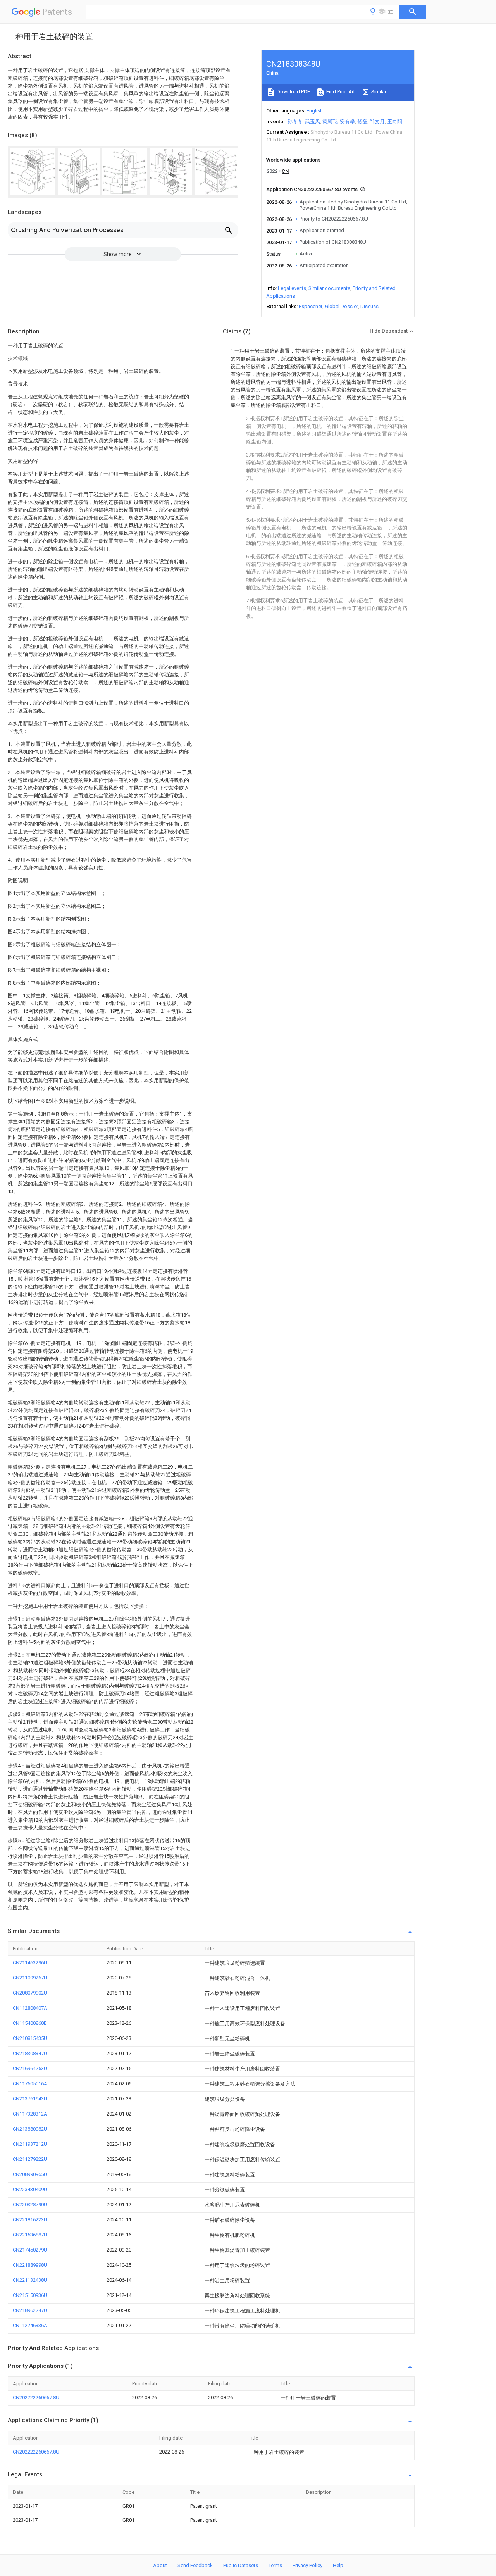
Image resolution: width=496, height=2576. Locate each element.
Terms (275, 2565)
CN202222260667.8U (36, 2398)
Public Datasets (241, 2565)
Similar (378, 92)
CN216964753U (30, 2068)
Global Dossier (341, 306)
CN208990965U (30, 2174)
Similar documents (329, 288)
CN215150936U (30, 2295)
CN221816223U (30, 2220)
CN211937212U (30, 2144)
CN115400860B (30, 2023)
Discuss (369, 306)
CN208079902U (30, 1993)
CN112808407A (30, 2008)
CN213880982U (30, 2129)
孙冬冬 (295, 122)
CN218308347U (30, 2053)
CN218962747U (30, 2310)
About (160, 2565)
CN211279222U (30, 2159)
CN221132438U (30, 2280)
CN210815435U (30, 2038)
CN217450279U (30, 2250)
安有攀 (347, 122)
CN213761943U (30, 2099)
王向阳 (395, 122)
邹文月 (377, 122)
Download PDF (293, 92)
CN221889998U (30, 2265)
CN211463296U (30, 1963)
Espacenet (311, 306)
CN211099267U (30, 1978)
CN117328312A (30, 2114)
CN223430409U (30, 2189)
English (315, 111)
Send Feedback (195, 2565)
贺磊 (362, 122)
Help (338, 2565)
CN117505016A (30, 2084)
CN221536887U (30, 2235)
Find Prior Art (340, 92)
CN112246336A (30, 2325)
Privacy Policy (307, 2565)
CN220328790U (30, 2204)
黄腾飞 (330, 122)
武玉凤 (313, 122)
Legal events (292, 288)
